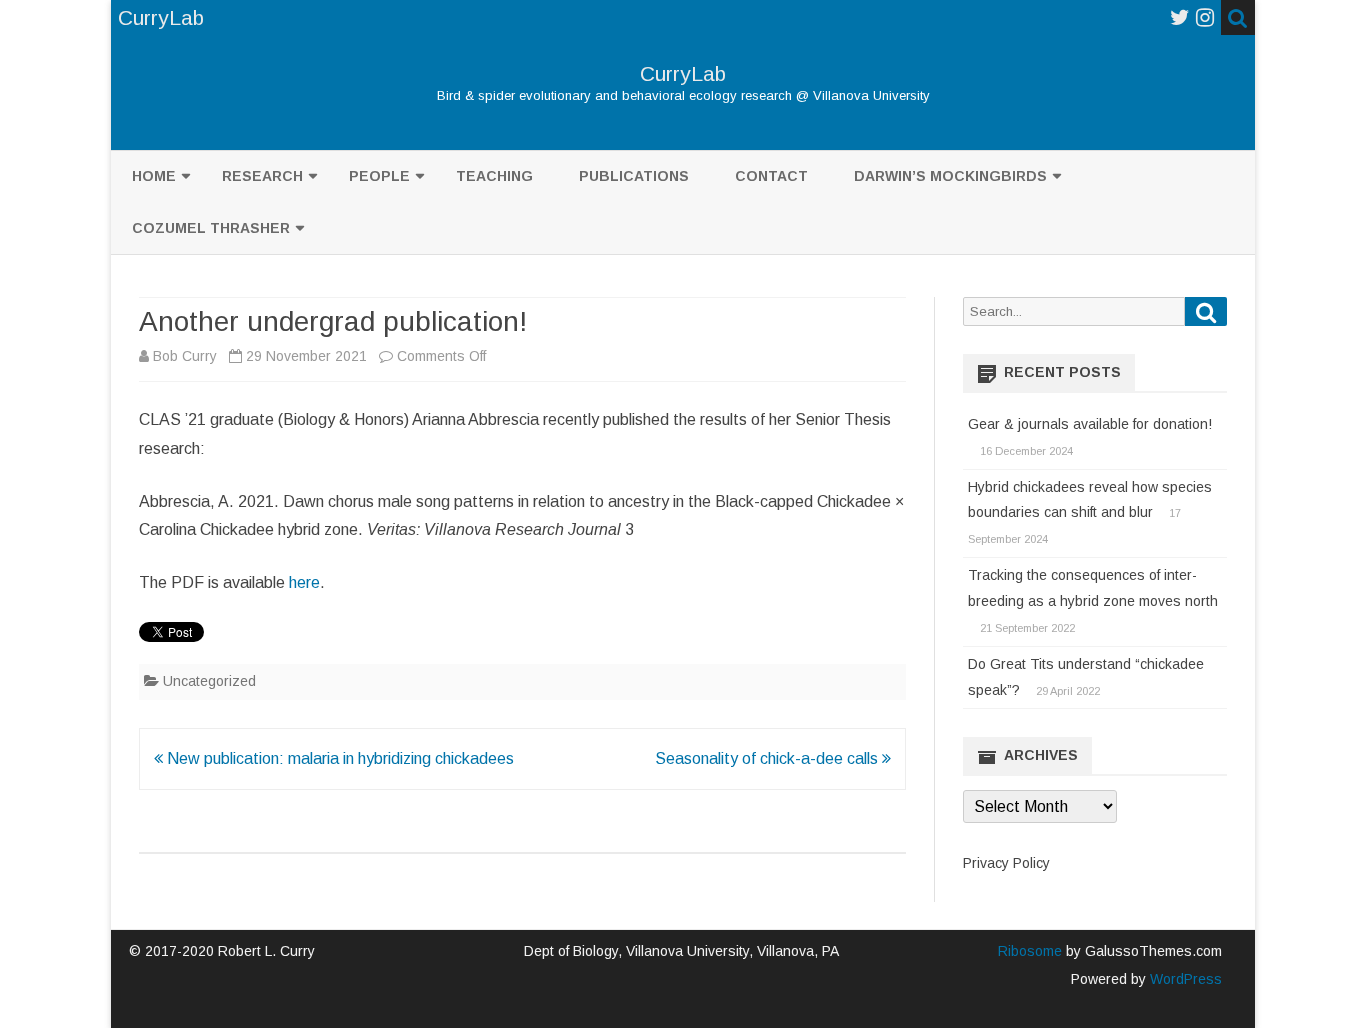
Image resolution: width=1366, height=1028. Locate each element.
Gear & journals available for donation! (1090, 424)
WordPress (1184, 979)
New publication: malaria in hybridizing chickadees (338, 758)
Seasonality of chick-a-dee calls (768, 758)
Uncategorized (209, 681)
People (379, 176)
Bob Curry (185, 356)
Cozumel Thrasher (211, 228)
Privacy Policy (1006, 863)
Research (262, 176)
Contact (771, 176)
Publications (634, 176)
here (304, 582)
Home (154, 176)
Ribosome (1030, 951)
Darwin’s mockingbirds (950, 176)
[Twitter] (1180, 17)
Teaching (494, 176)
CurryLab (683, 73)
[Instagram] (1205, 17)
